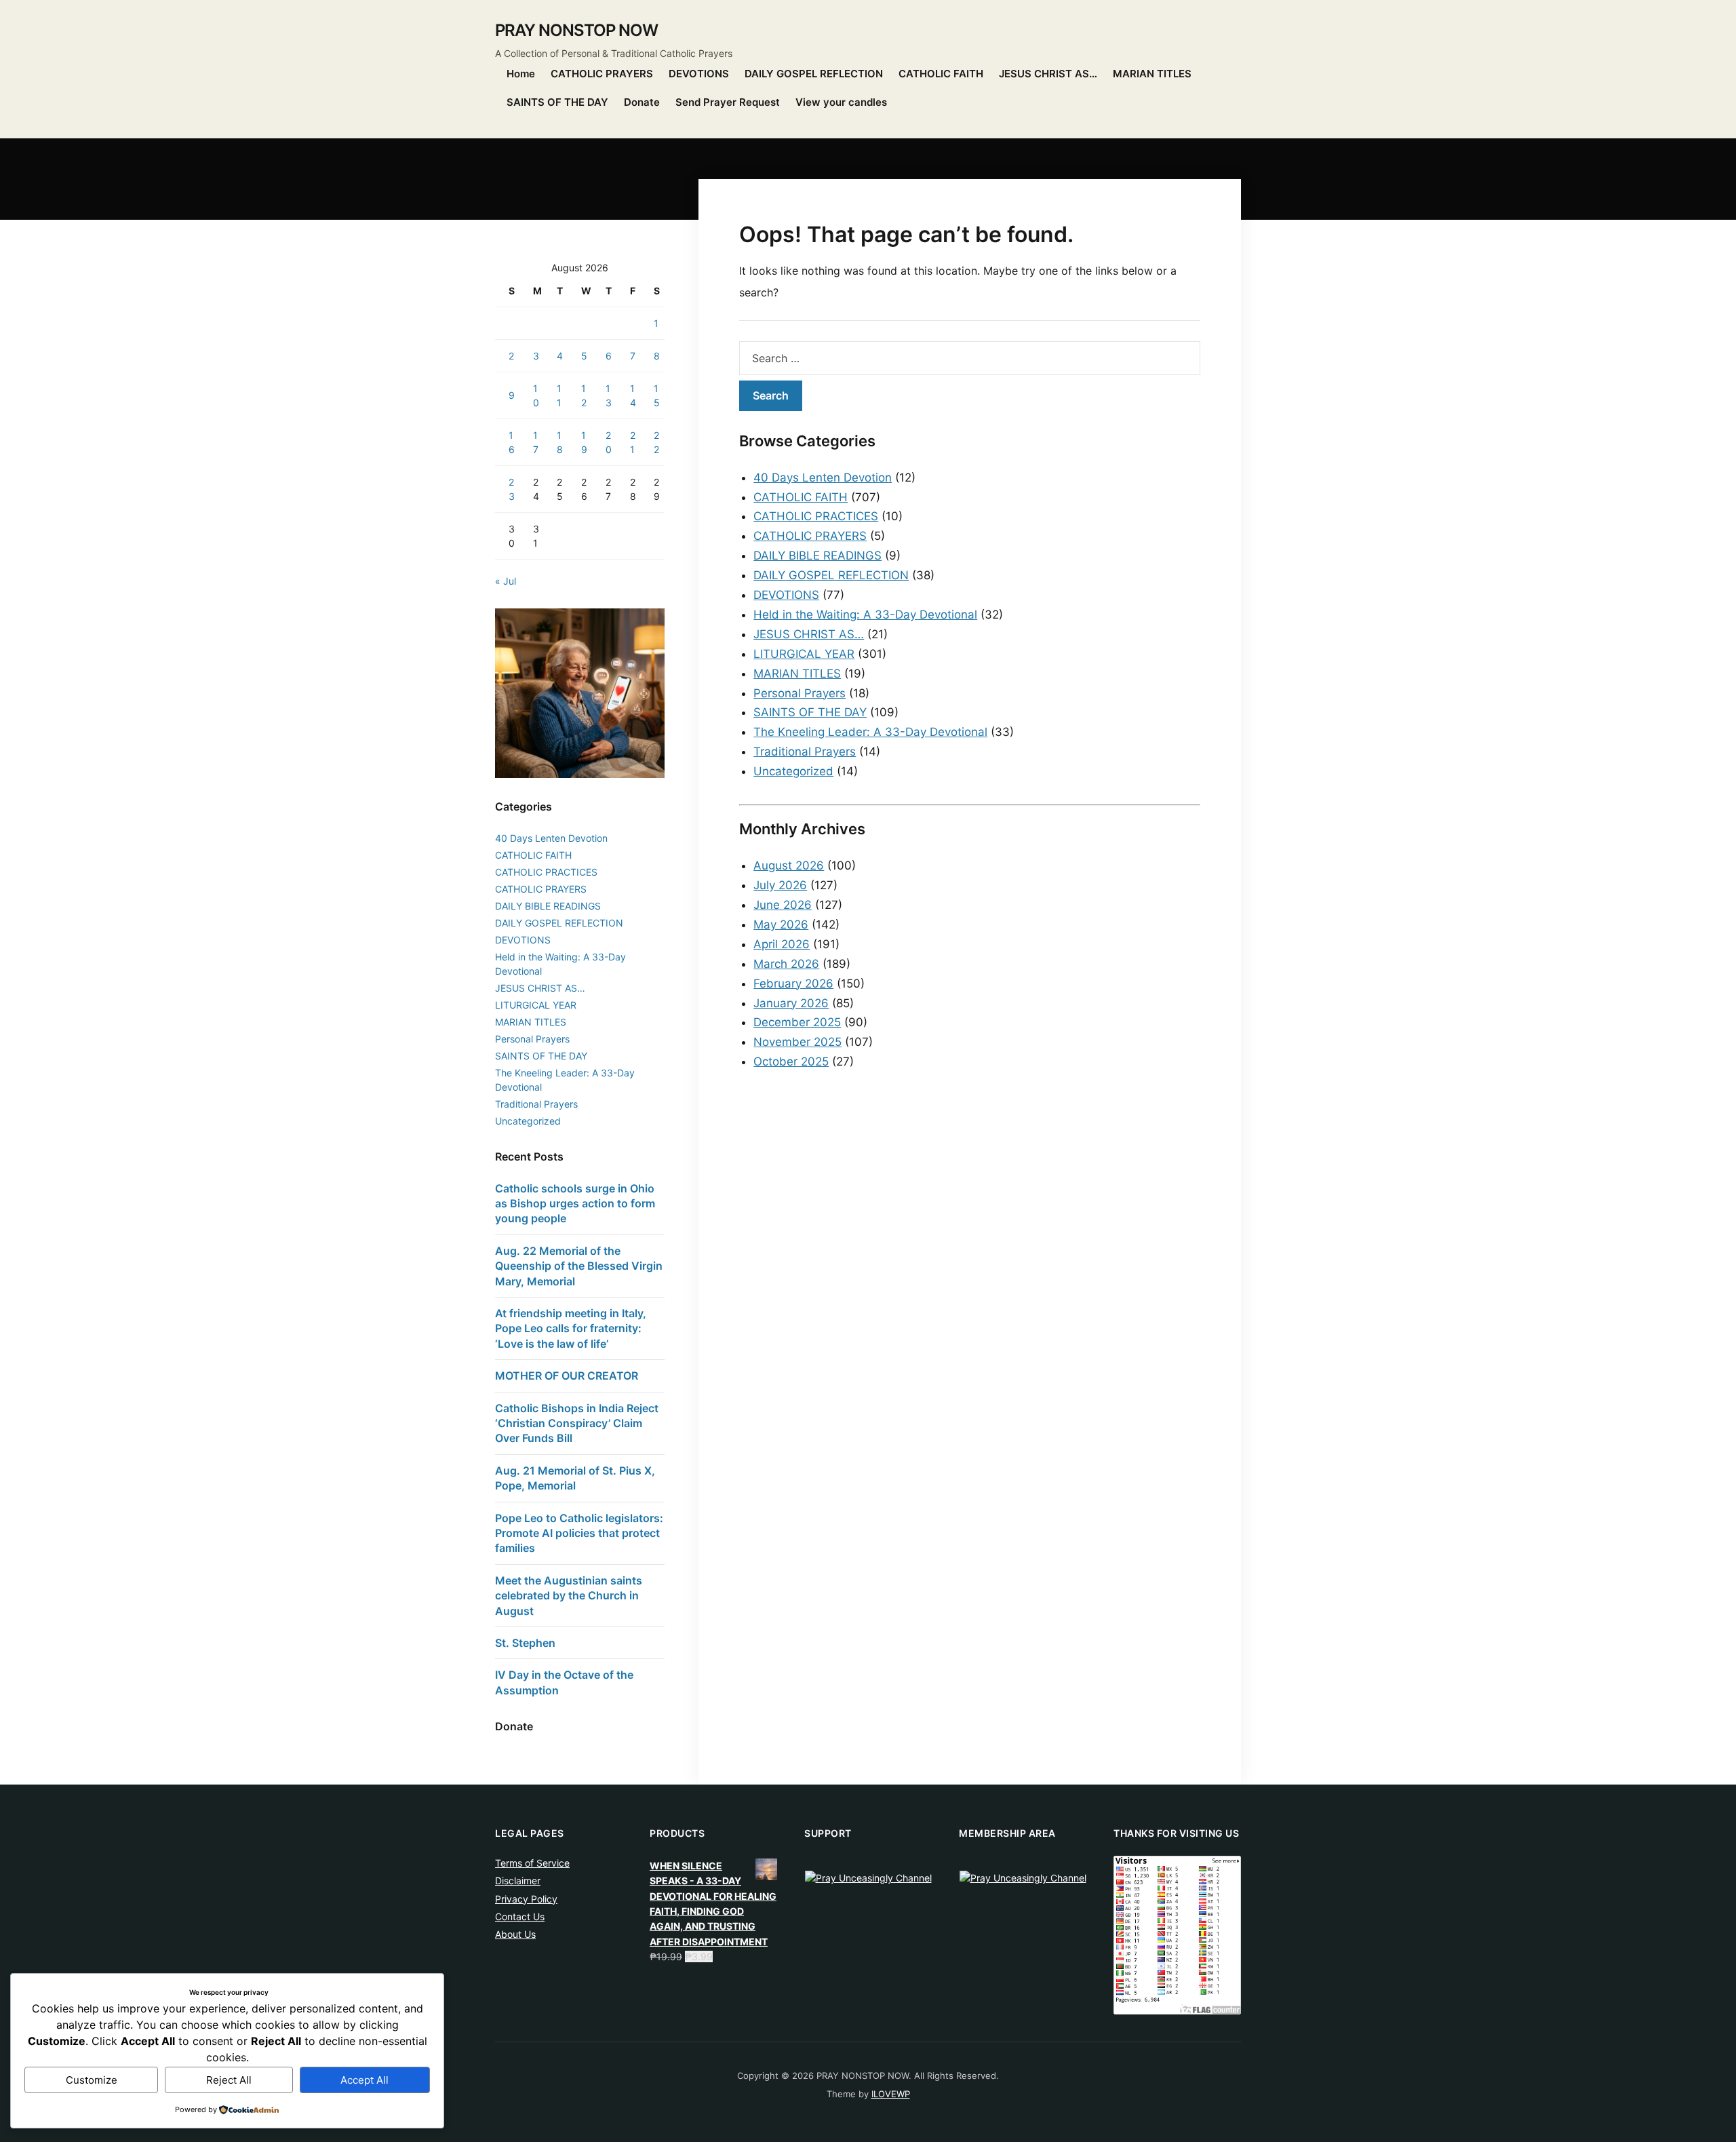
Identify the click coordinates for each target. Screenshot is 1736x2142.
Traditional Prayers (805, 752)
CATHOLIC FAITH (941, 74)
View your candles (841, 102)
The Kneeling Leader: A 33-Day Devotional (870, 732)
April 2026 (782, 944)
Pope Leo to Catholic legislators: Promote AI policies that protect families (579, 1533)
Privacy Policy (526, 1899)
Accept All (364, 2080)
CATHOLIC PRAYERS (602, 74)
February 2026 (793, 984)
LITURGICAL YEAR (804, 654)
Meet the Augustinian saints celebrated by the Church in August (569, 1596)
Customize (92, 2080)
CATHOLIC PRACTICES (816, 516)
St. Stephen (525, 1643)
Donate (642, 102)
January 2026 (791, 1003)
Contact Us (520, 1916)
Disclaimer (518, 1881)
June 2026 (783, 905)
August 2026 (789, 865)
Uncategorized (793, 771)
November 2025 (797, 1042)
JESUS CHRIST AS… (1048, 74)
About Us (515, 1934)
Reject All (229, 2080)
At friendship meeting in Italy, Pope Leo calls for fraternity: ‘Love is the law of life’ (571, 1328)
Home (521, 74)
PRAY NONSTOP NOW (576, 30)
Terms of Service (532, 1863)
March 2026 (786, 964)
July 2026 (780, 885)
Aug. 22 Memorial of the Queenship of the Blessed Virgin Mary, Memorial (579, 1266)
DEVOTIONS (699, 74)
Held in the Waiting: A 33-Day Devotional (865, 615)
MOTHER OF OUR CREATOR (567, 1376)
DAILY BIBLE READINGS (817, 556)
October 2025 (791, 1062)
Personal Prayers (800, 693)
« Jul (506, 581)
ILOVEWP (891, 2094)
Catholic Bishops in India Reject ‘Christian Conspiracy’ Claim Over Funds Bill (577, 1423)
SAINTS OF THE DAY (557, 102)
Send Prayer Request (728, 102)
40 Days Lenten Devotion (823, 478)
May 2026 (781, 924)
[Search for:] (970, 358)
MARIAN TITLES (1152, 74)
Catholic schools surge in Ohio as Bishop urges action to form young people (575, 1204)
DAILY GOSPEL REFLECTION (814, 74)
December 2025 (797, 1022)
